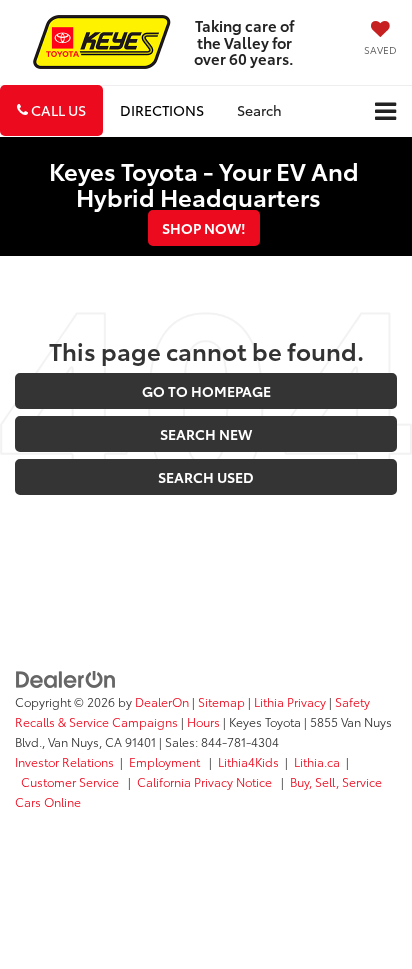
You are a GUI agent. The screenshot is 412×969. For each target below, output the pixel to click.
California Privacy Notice (206, 781)
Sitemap (221, 701)
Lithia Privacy (290, 701)
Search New (206, 434)
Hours (203, 721)
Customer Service (71, 781)
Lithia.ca (317, 761)
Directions (162, 110)
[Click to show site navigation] (385, 111)
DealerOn (162, 701)
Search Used (206, 477)
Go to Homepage (206, 391)
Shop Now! (204, 228)
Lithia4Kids (248, 761)
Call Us (57, 110)
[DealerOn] (66, 677)
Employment (166, 761)
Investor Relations (64, 761)
